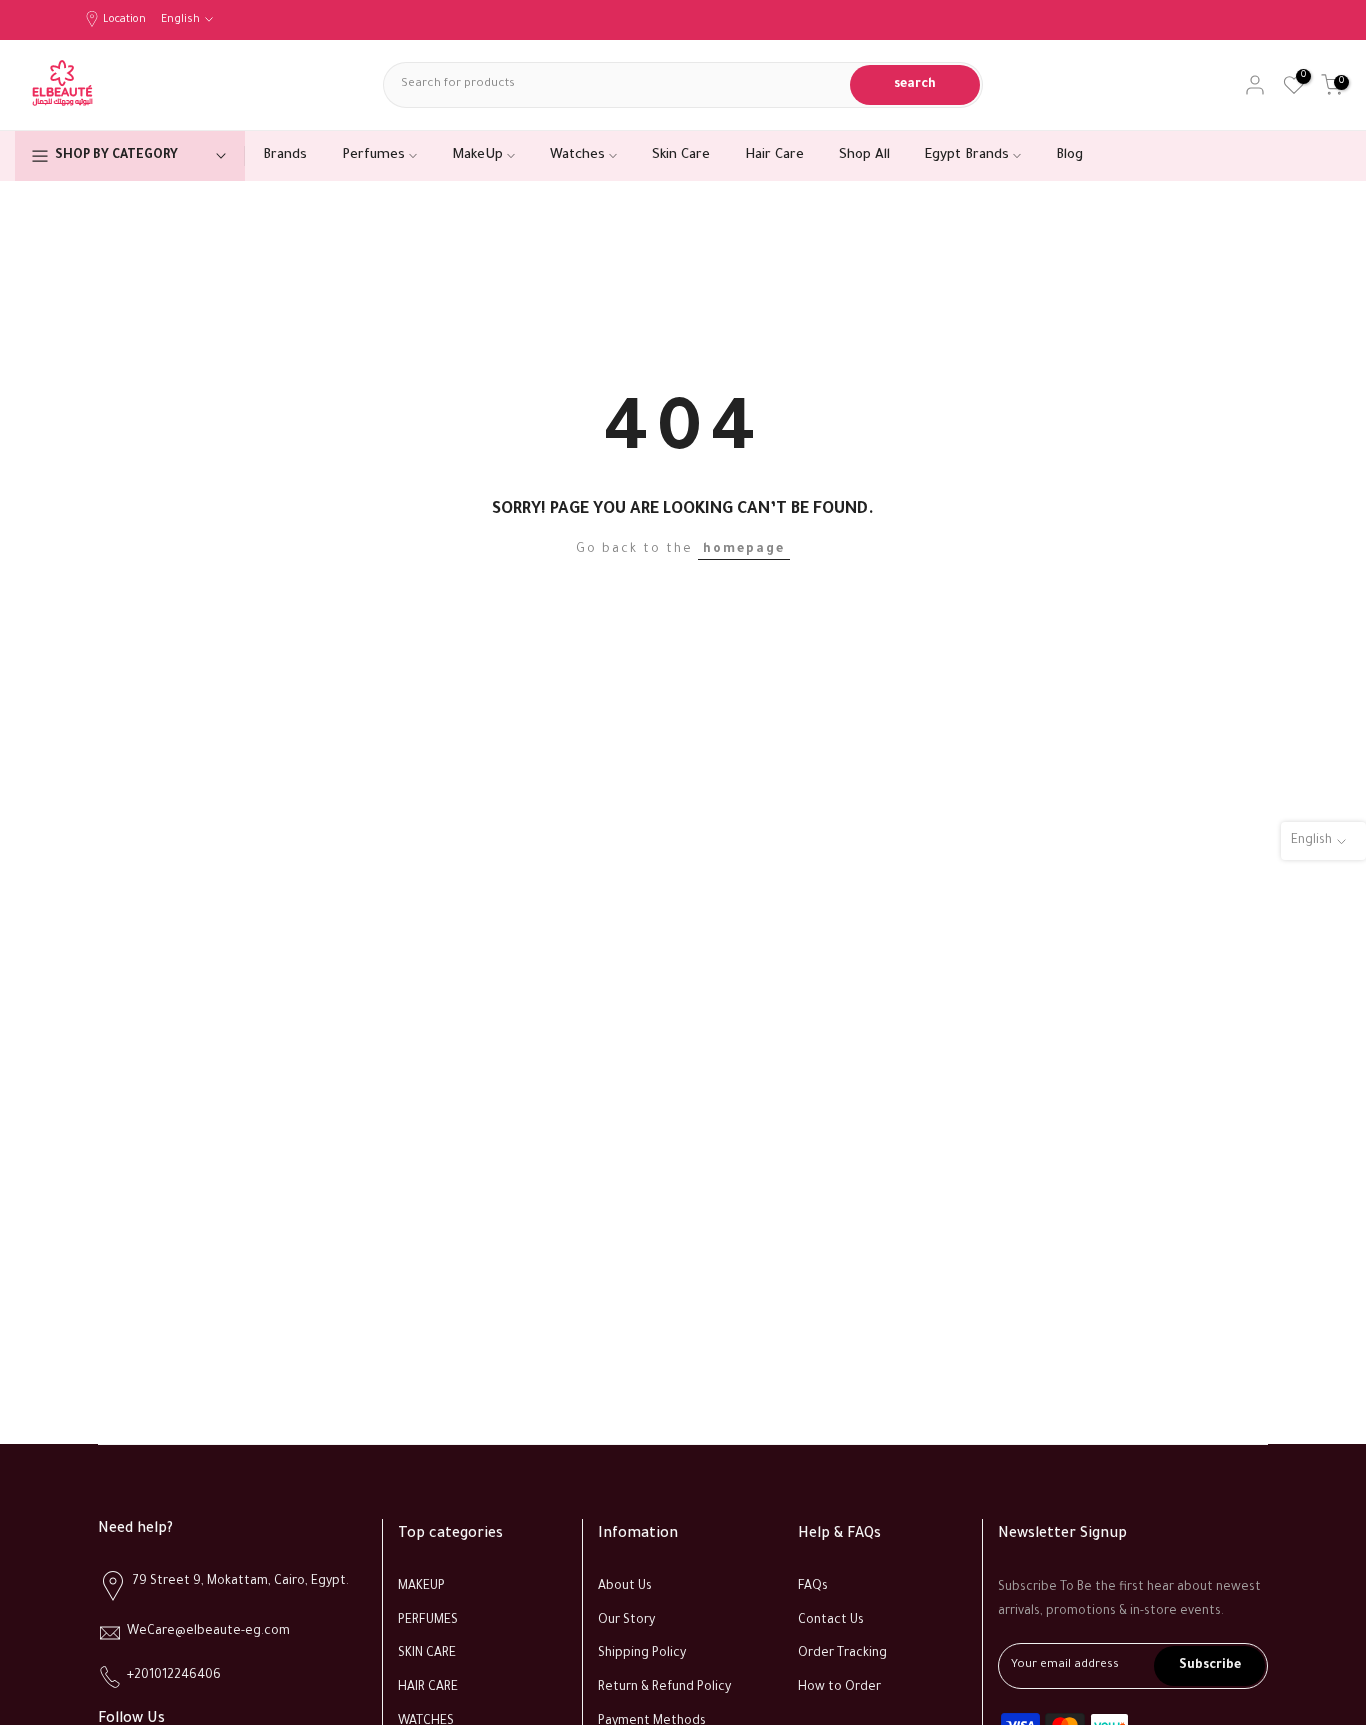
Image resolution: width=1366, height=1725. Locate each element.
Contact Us (831, 1621)
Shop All (864, 155)
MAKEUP (421, 1587)
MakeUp (477, 155)
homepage (744, 550)
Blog (1069, 155)
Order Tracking (842, 1654)
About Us (625, 1587)
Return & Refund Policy (664, 1688)
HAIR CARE (428, 1688)
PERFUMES (428, 1621)
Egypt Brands (967, 155)
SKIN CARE (427, 1654)
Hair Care (774, 155)
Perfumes (373, 155)
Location (124, 20)
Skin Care (681, 155)
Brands (285, 155)
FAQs (813, 1587)
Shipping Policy (642, 1654)
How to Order (839, 1688)
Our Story (626, 1621)
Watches (577, 155)
